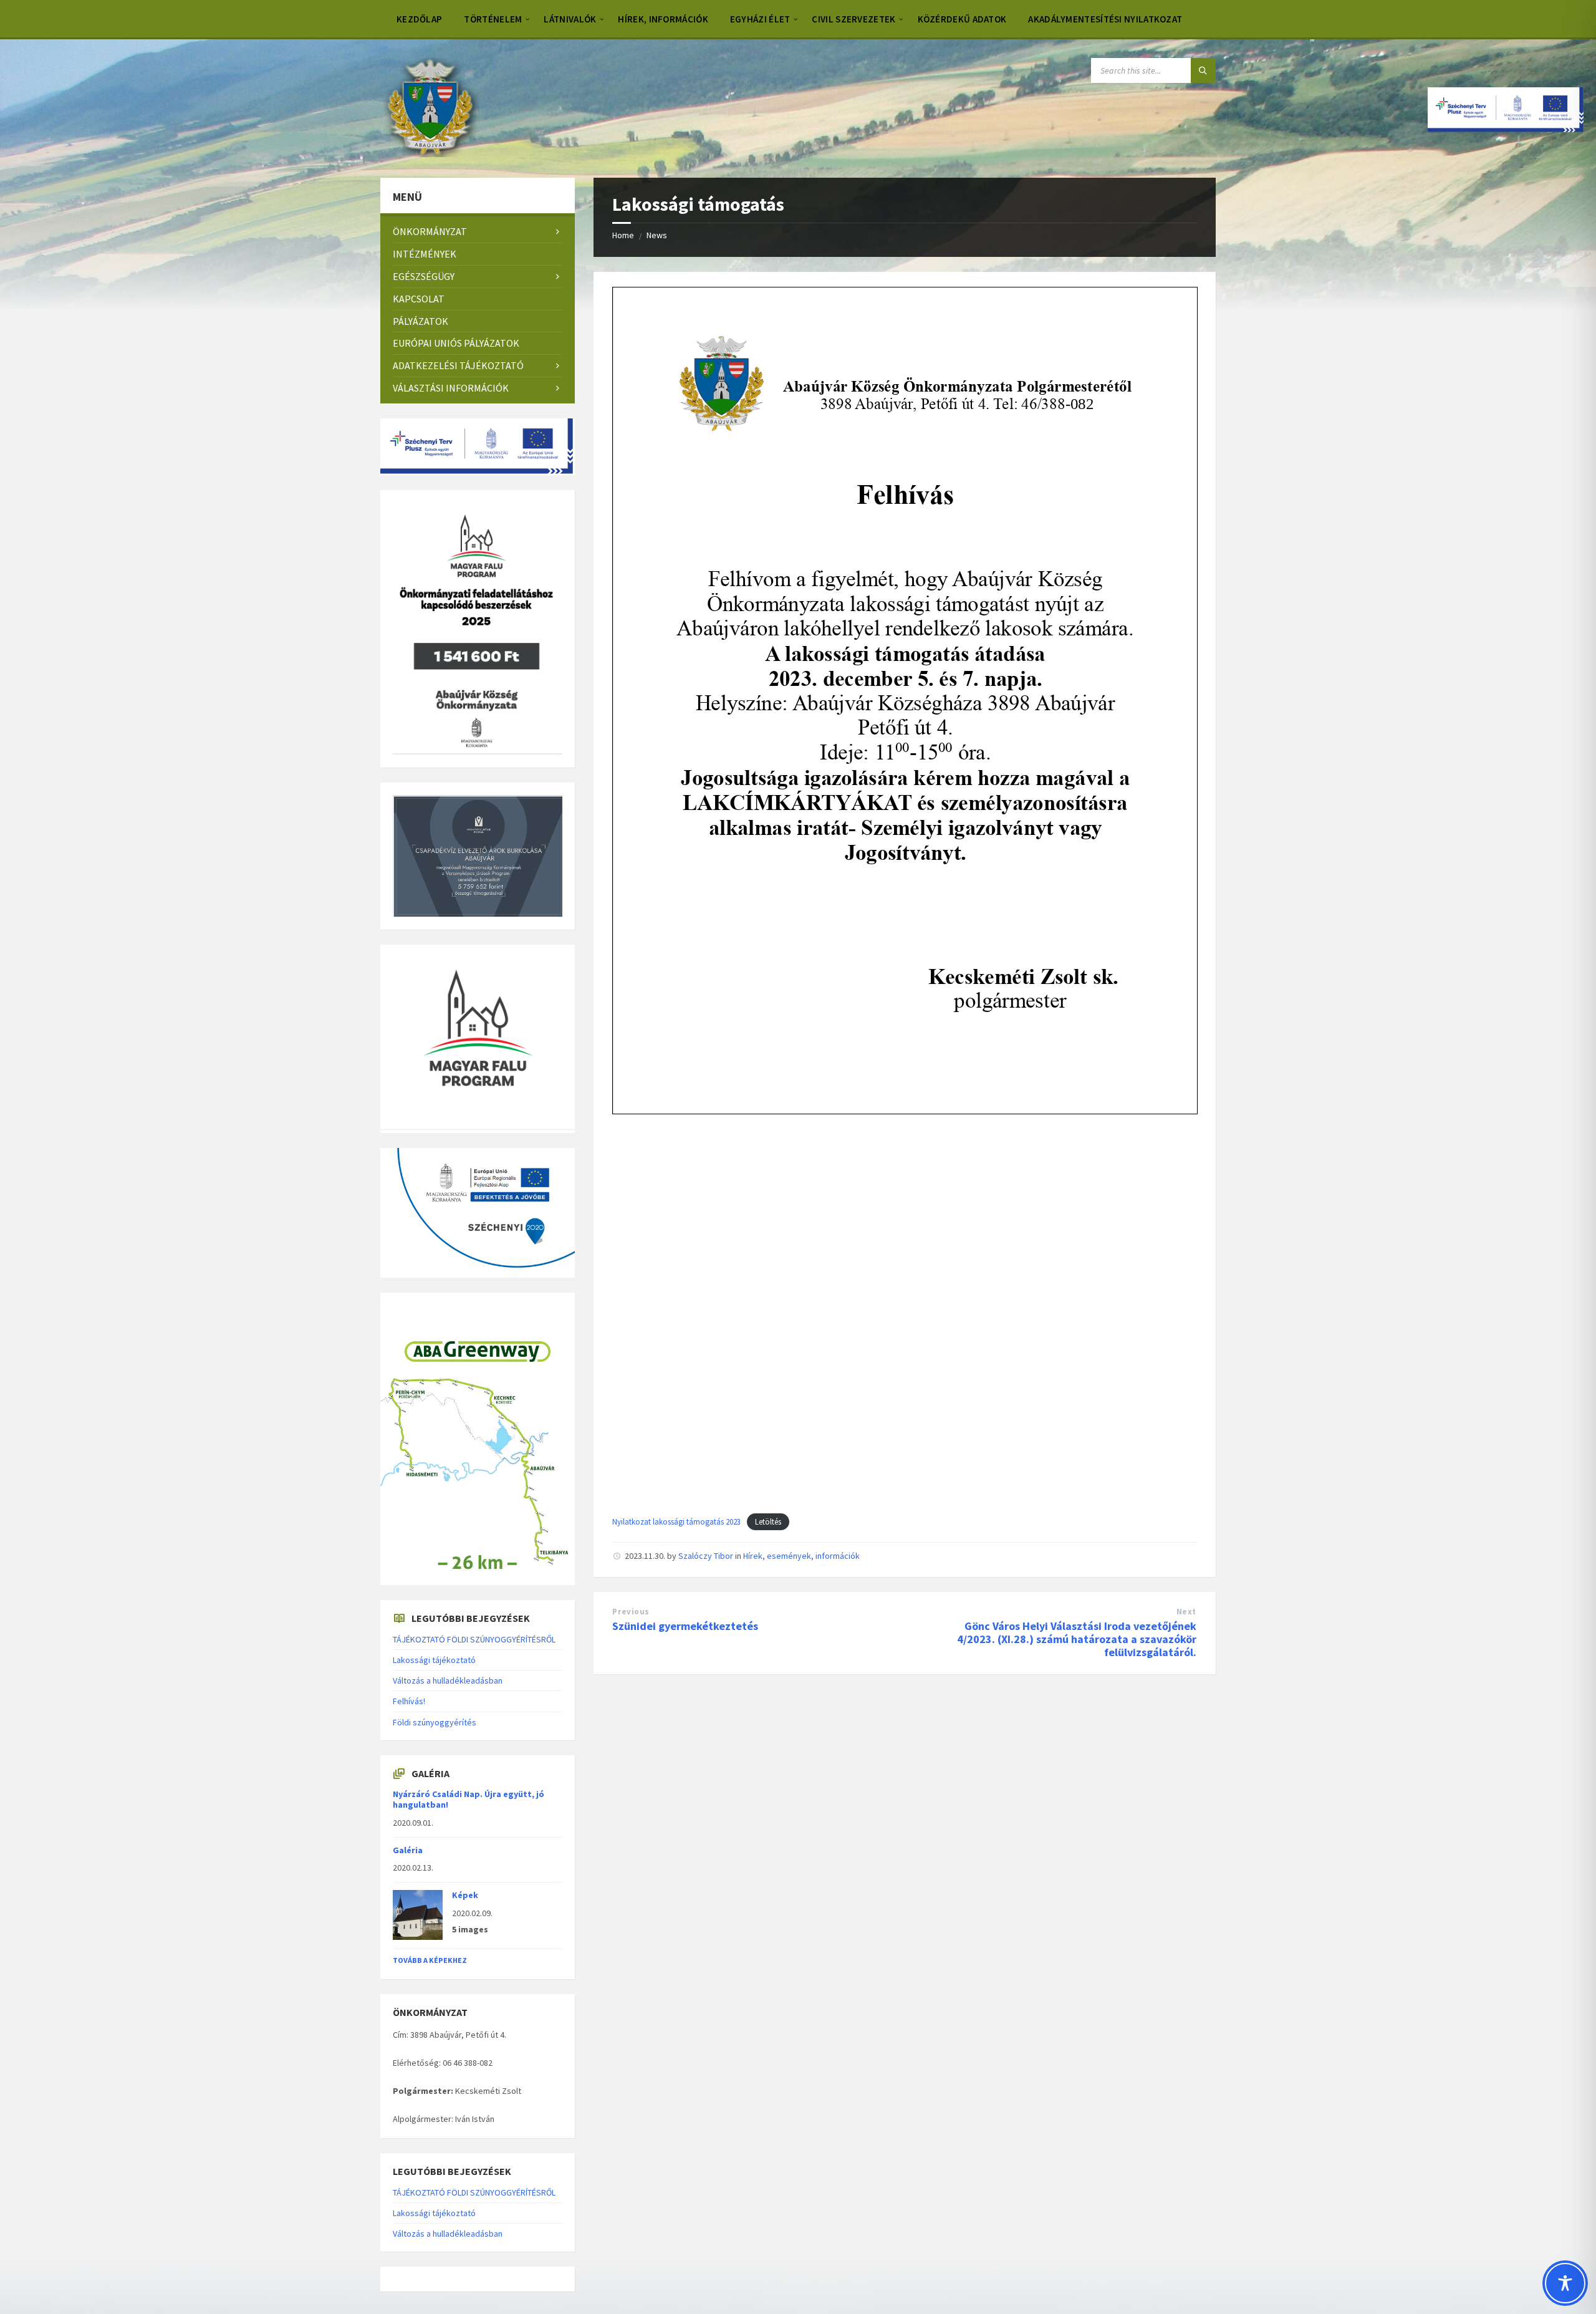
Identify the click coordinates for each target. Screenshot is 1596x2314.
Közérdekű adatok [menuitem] (962, 19)
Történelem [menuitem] (493, 19)
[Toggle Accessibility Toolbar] (1565, 2283)
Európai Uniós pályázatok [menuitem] (456, 343)
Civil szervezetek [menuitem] (853, 19)
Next (1186, 1612)
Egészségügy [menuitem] (424, 276)
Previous (631, 1612)
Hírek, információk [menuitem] (663, 19)
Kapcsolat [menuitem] (419, 299)
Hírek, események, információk (801, 1556)
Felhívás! (409, 1701)
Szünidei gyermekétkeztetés (685, 1626)
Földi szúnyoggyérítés (435, 1722)
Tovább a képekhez (430, 1960)
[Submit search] (1203, 70)
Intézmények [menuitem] (425, 254)
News (657, 235)
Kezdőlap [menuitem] (419, 19)
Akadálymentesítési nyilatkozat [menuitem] (1105, 19)
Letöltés (768, 1521)
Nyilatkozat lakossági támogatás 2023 (676, 1521)
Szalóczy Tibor (706, 1556)
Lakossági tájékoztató (434, 1660)
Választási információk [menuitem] (451, 388)
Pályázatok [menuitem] (421, 321)
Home (623, 235)
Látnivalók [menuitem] (570, 19)
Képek (465, 1895)
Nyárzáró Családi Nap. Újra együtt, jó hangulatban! (469, 1799)
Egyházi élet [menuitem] (760, 19)
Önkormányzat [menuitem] (430, 231)
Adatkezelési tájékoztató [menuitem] (458, 365)
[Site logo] (430, 153)
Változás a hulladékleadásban (448, 1680)
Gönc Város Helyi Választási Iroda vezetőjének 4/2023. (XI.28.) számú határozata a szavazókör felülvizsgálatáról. (1077, 1639)
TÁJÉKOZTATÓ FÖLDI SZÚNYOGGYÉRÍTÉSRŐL (474, 1639)
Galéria (408, 1850)
